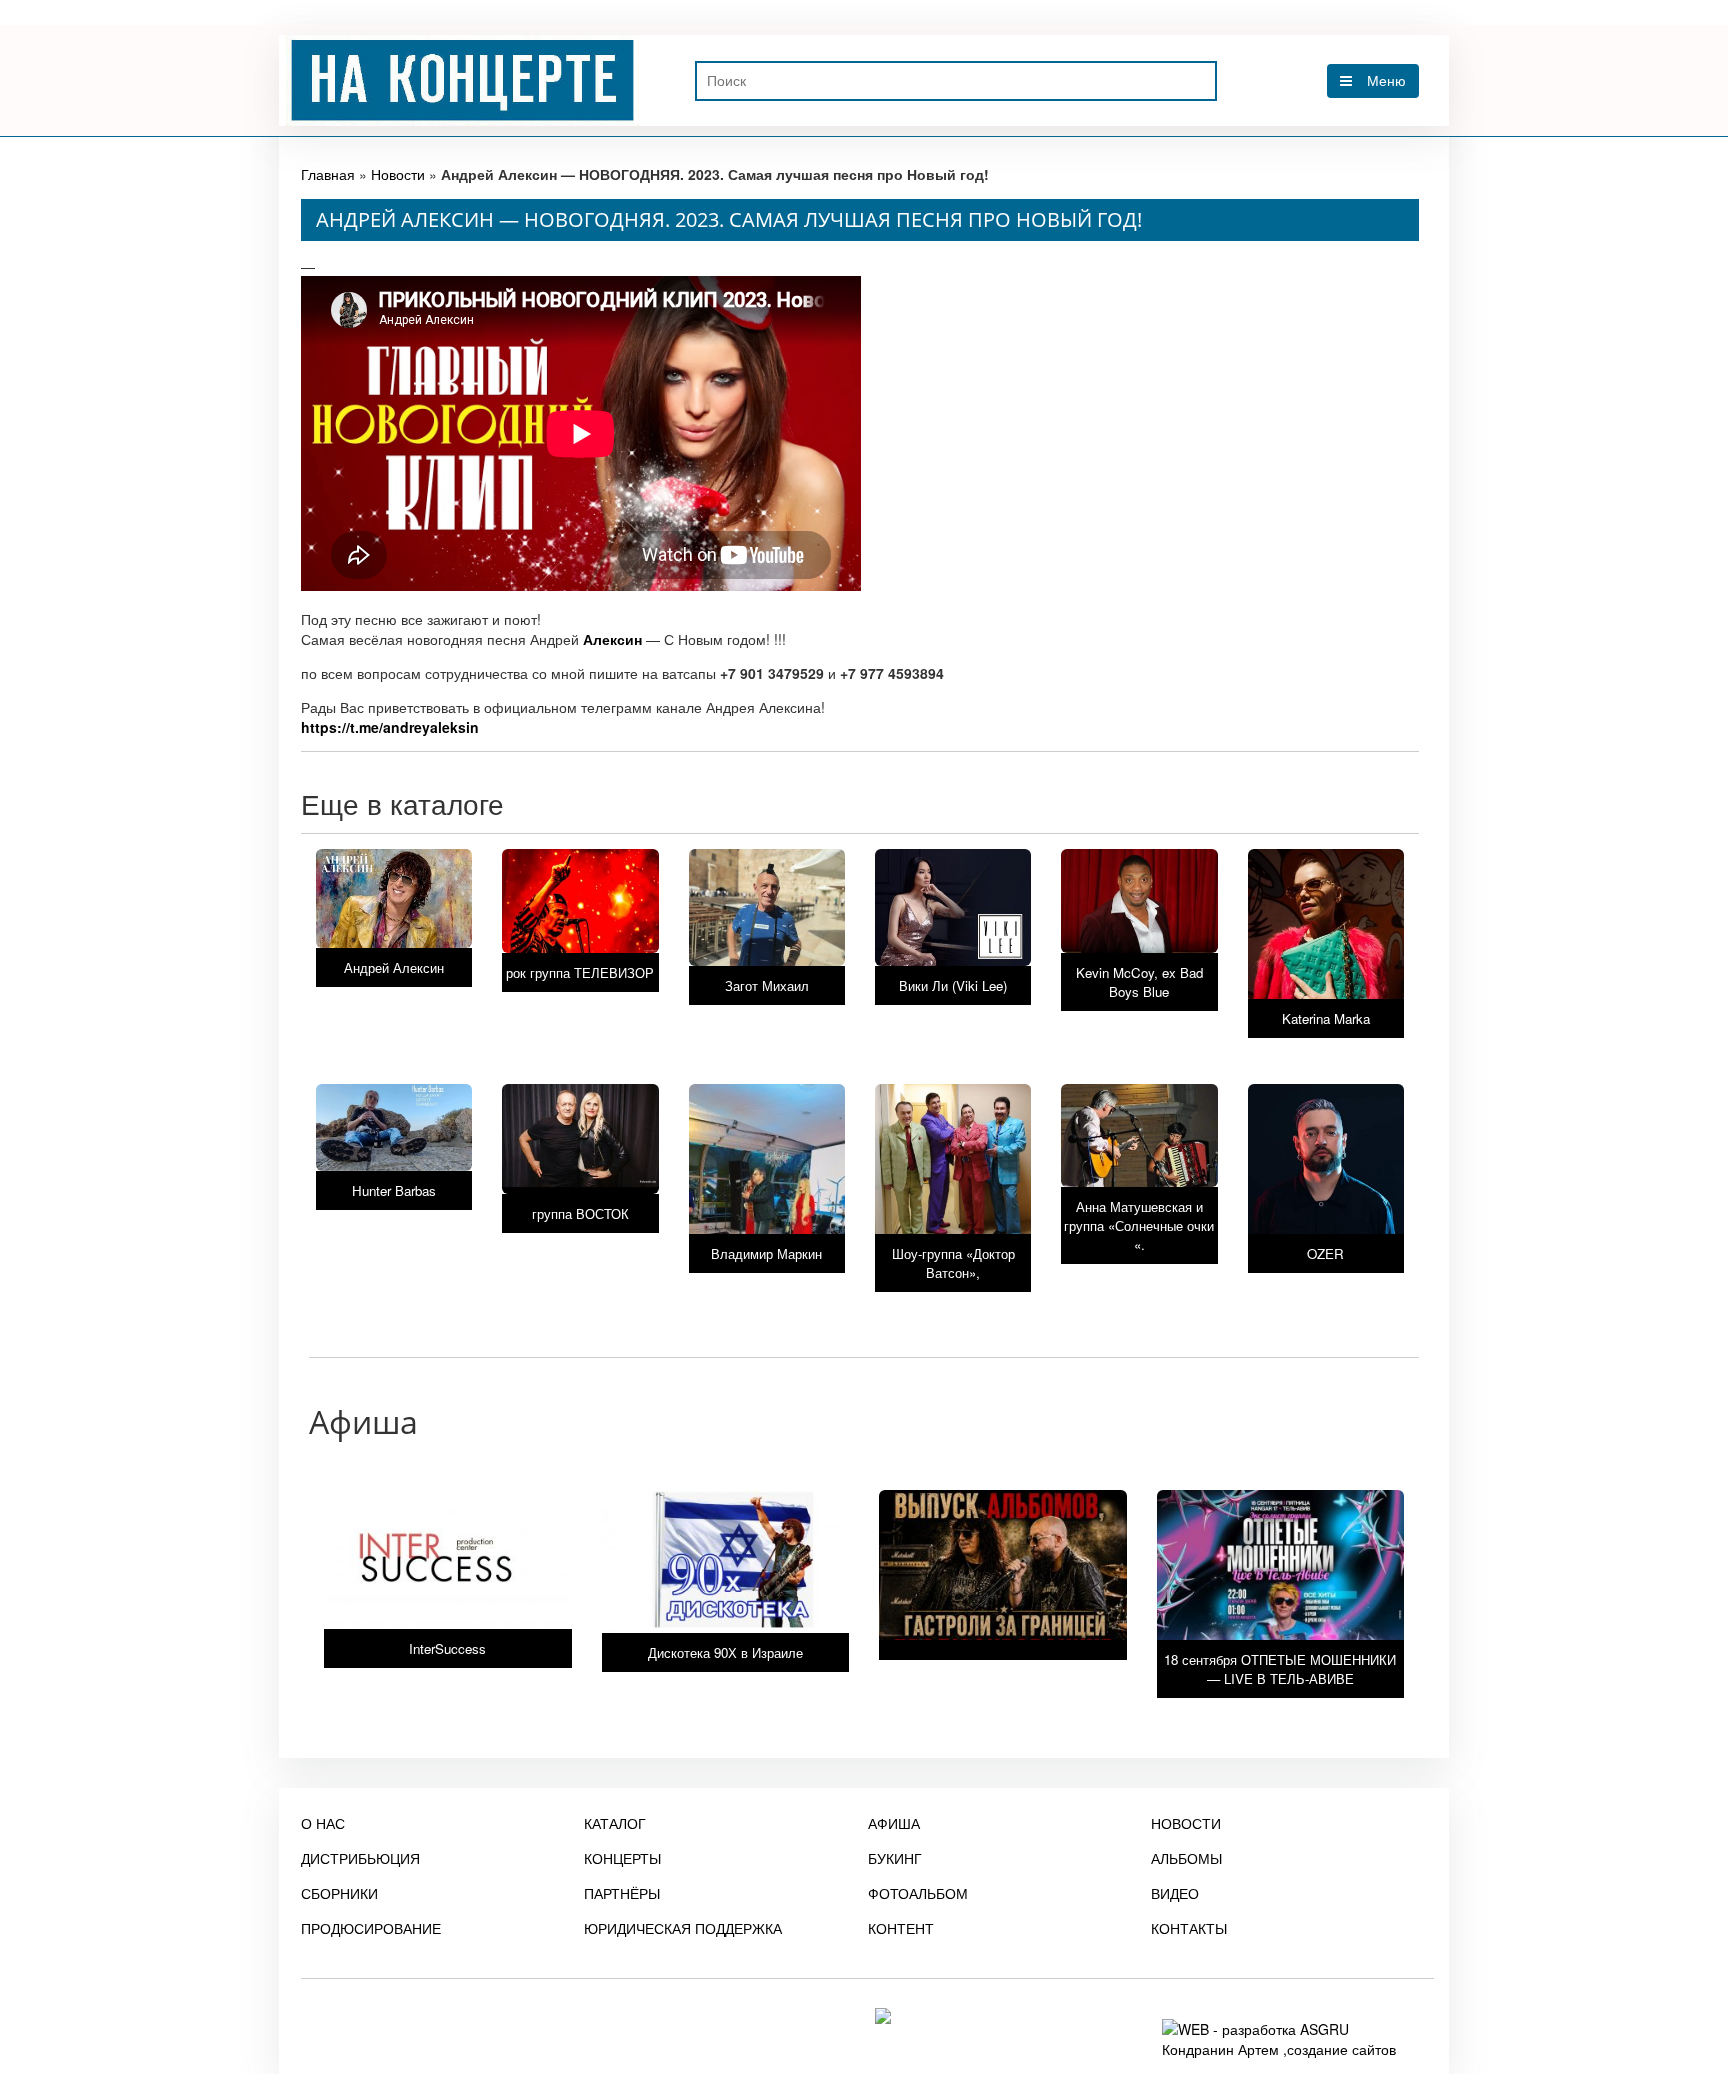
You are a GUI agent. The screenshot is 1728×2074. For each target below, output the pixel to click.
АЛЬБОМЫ (1186, 1858)
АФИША (894, 1823)
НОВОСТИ (1186, 1823)
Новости (398, 174)
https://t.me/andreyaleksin (390, 727)
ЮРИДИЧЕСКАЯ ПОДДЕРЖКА (683, 1928)
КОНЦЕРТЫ (622, 1858)
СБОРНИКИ (339, 1893)
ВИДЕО (1175, 1893)
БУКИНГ (895, 1858)
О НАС (323, 1823)
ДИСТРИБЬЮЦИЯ (360, 1858)
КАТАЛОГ (615, 1823)
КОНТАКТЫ (1189, 1928)
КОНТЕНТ (901, 1928)
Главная (328, 174)
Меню (1386, 81)
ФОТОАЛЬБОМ (918, 1893)
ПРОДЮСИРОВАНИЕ (371, 1928)
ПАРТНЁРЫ (622, 1893)
